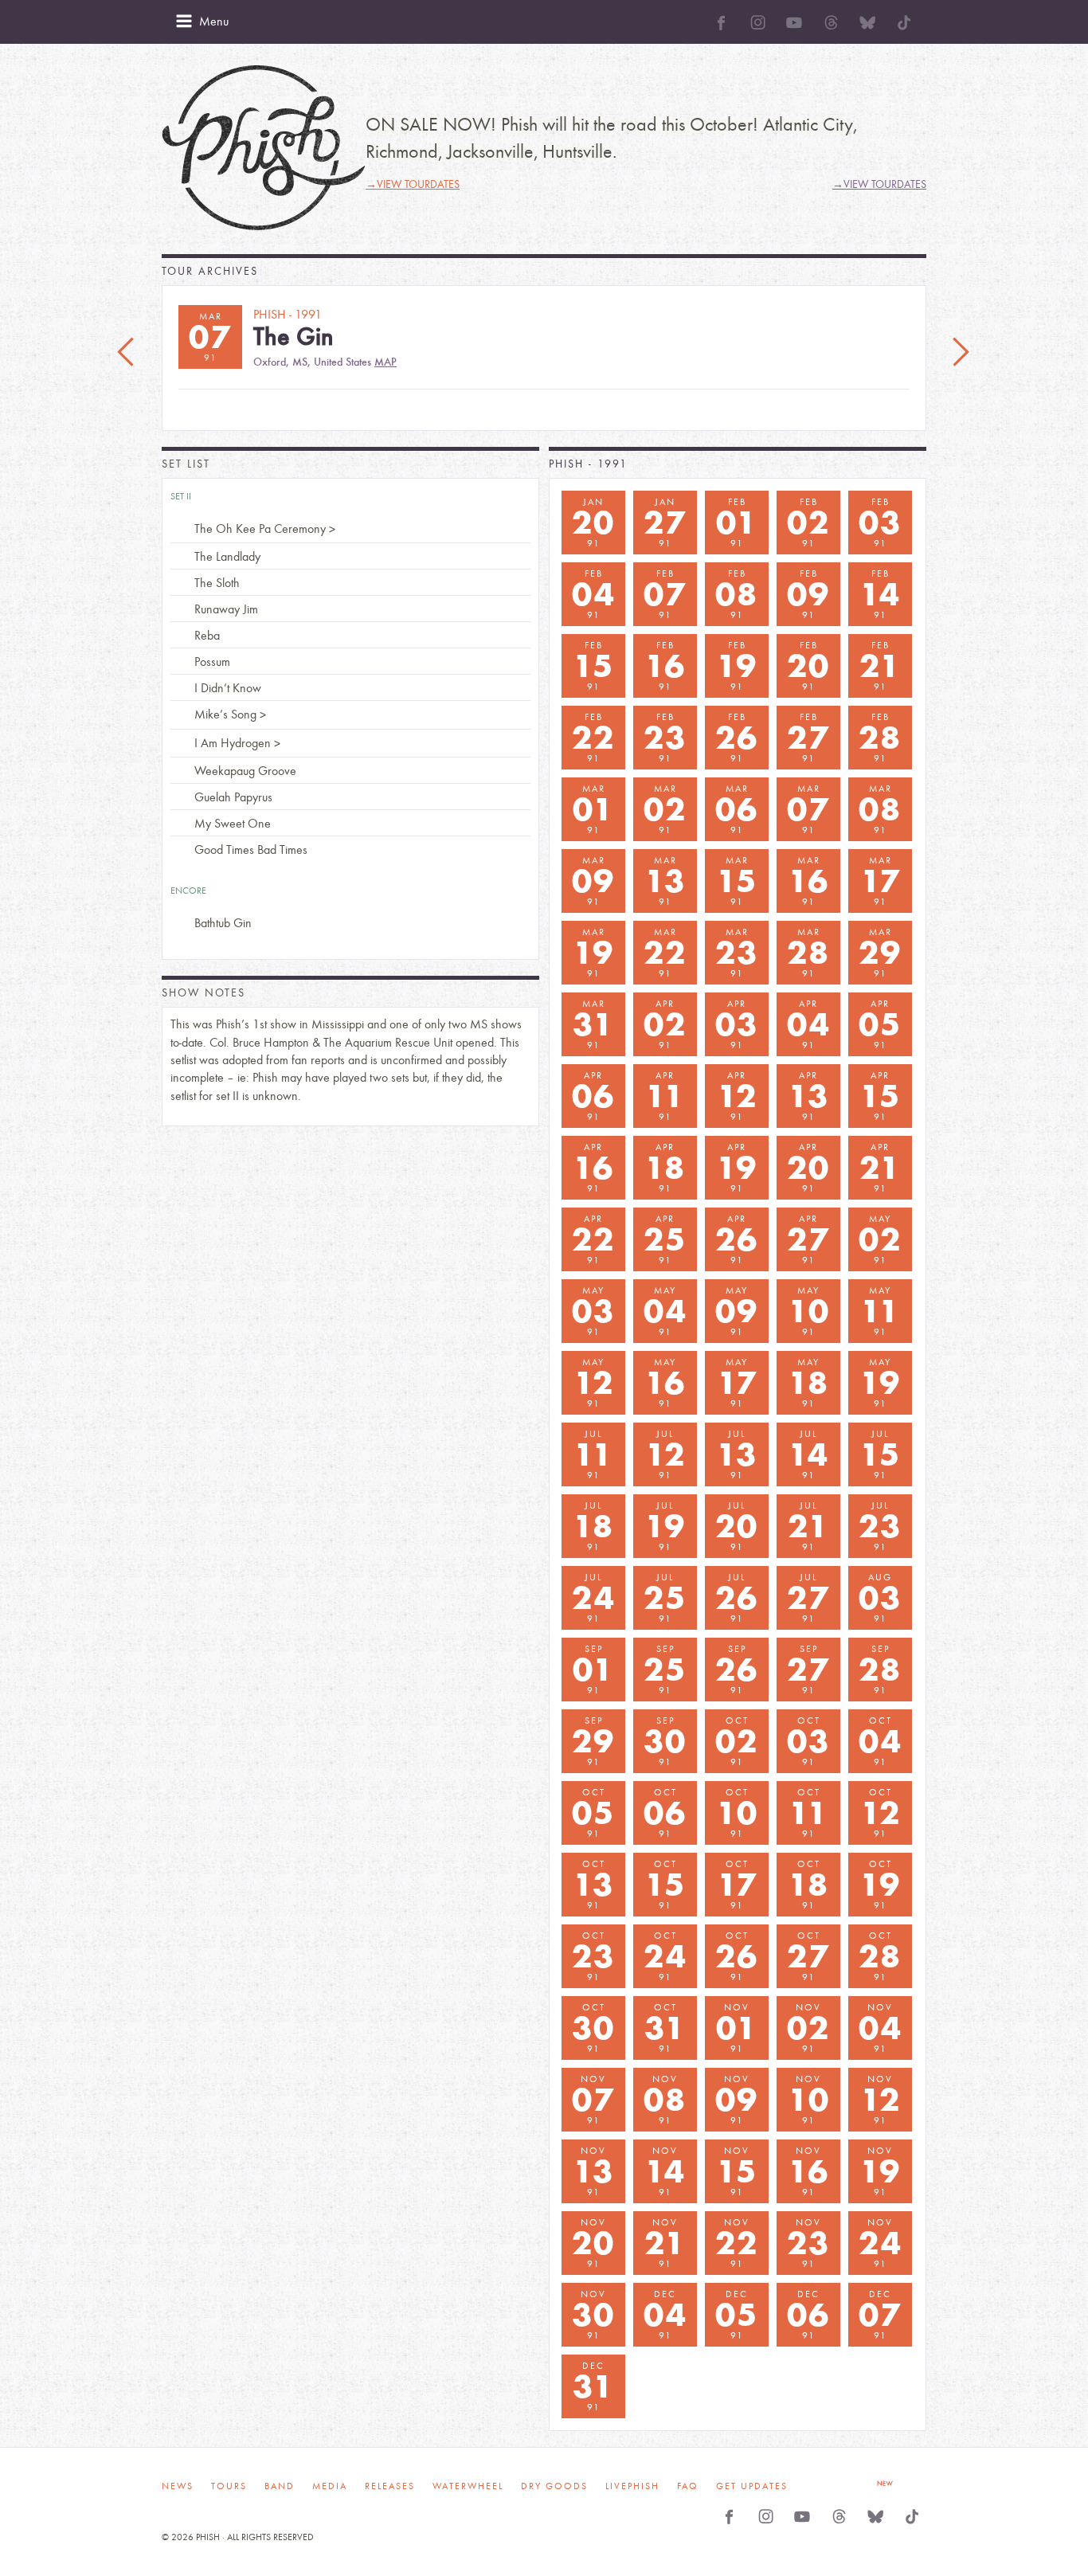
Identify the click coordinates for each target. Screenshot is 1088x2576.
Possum (212, 662)
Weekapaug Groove (245, 771)
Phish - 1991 (588, 464)
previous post (127, 353)
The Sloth (217, 583)
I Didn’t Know (228, 688)
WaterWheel (468, 2486)
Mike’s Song (225, 714)
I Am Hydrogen (233, 743)
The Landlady (227, 556)
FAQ (688, 2486)
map (385, 362)
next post (961, 353)
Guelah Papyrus (233, 797)
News (178, 2486)
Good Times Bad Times (251, 850)
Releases (390, 2486)
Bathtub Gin (223, 923)
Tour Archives (210, 271)
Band (280, 2486)
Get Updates (752, 2486)
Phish (264, 148)
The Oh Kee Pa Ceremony (260, 529)
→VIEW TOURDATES (413, 184)
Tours (229, 2486)
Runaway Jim (226, 609)
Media (330, 2486)
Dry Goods (554, 2486)
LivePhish (632, 2486)
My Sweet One (233, 823)
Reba (207, 635)
